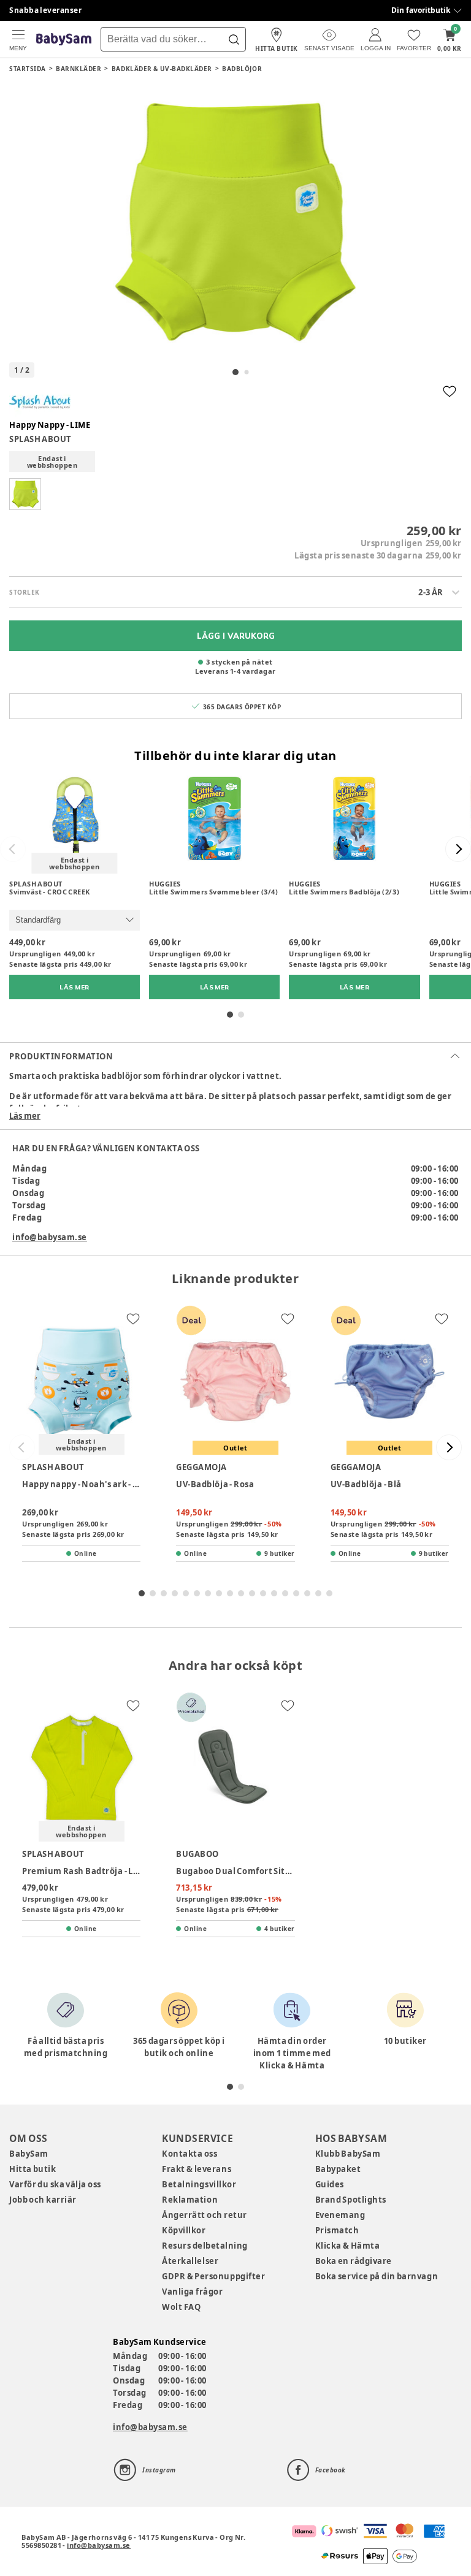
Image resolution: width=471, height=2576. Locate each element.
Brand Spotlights (351, 2200)
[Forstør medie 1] (235, 222)
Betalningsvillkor (199, 2184)
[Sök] (234, 39)
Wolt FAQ (181, 2307)
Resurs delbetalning (205, 2246)
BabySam (29, 2154)
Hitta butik (33, 2169)
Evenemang (340, 2215)
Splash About (40, 439)
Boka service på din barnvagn (377, 2276)
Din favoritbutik (421, 10)
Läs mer (25, 1116)
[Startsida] (64, 40)
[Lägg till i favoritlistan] (450, 391)
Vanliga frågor (192, 2292)
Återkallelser (190, 2261)
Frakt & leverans (197, 2169)
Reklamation (190, 2200)
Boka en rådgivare (354, 2261)
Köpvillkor (184, 2230)
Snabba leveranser (46, 10)
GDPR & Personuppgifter (213, 2276)
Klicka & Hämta (348, 2246)
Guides (330, 2184)
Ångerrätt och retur (204, 2215)
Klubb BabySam (348, 2154)
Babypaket (338, 2169)
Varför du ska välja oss (55, 2184)
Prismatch (337, 2230)
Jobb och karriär (43, 2200)
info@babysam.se (50, 1237)
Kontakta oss (190, 2154)
